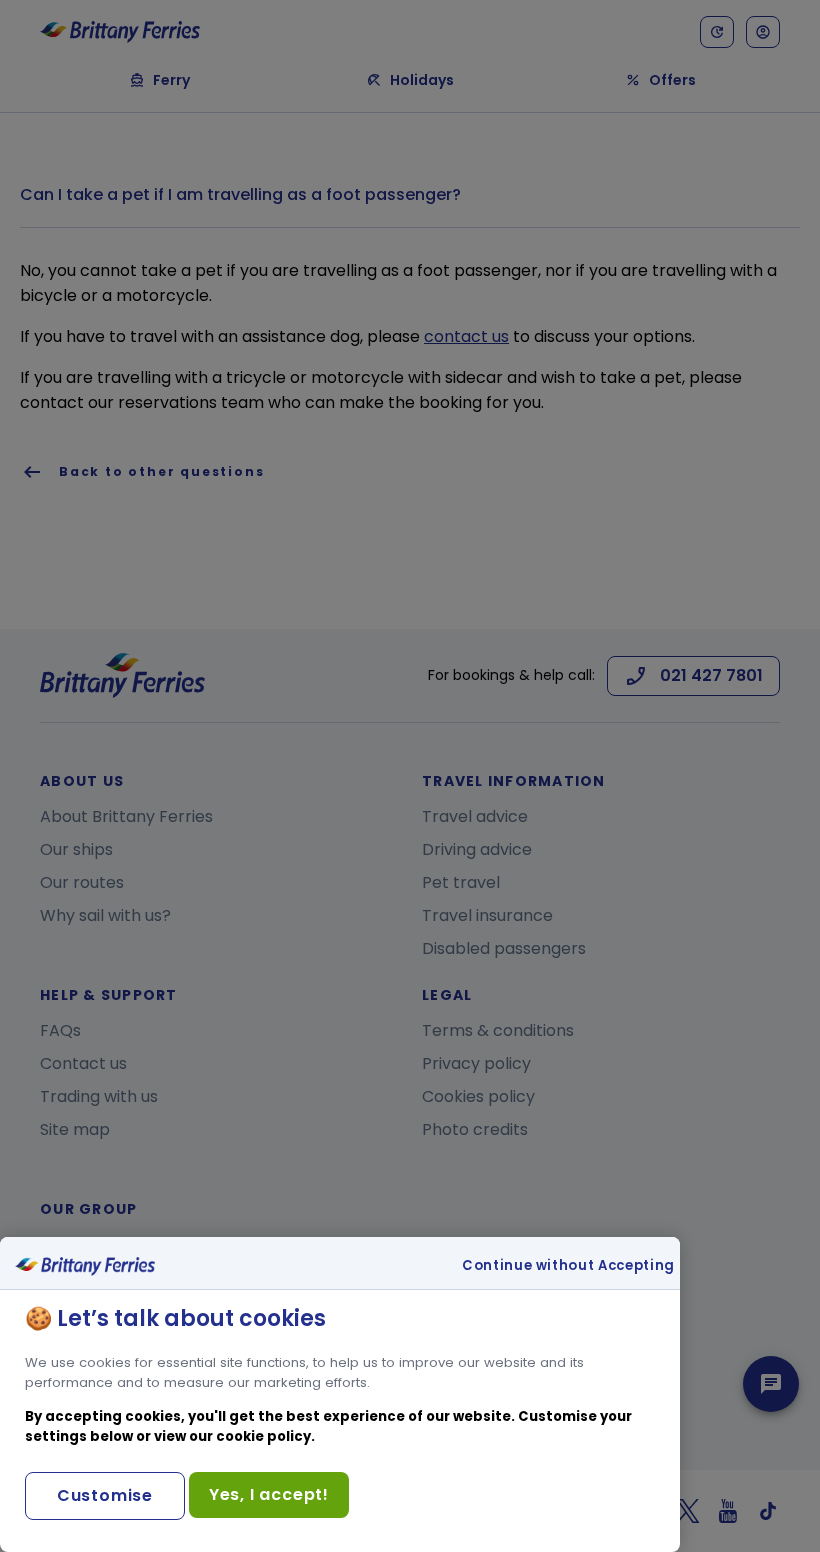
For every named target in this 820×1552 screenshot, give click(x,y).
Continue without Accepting (568, 1266)
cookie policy (263, 1436)
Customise (105, 1495)
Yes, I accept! (269, 1494)
